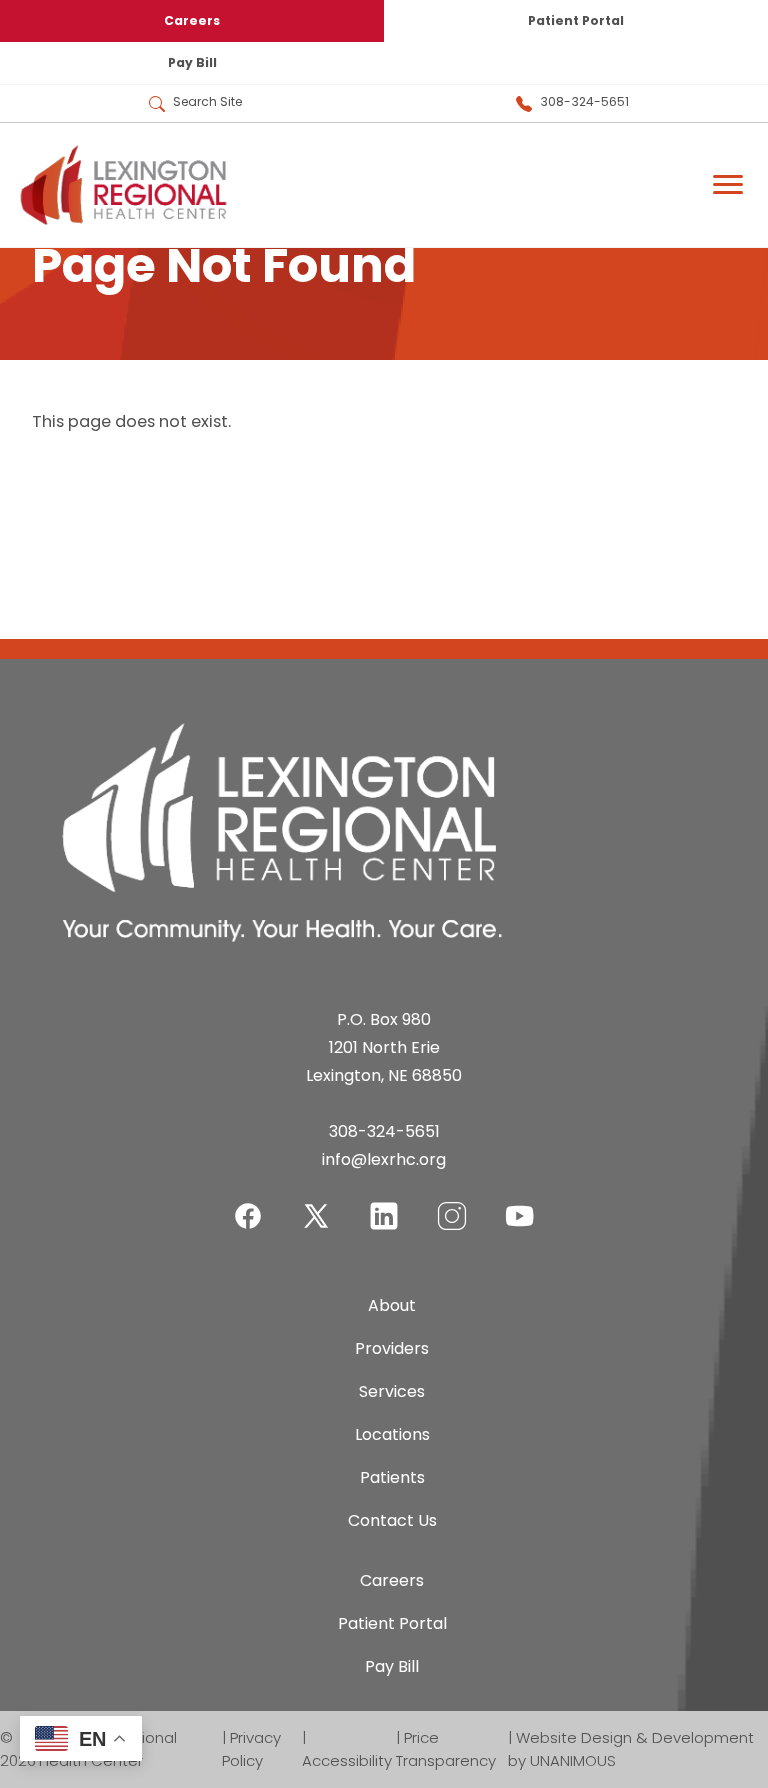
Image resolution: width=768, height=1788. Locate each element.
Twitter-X (316, 1215)
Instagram (452, 1203)
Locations (392, 1434)
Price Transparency (446, 1749)
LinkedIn (384, 1203)
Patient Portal (576, 20)
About (392, 1305)
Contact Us (392, 1520)
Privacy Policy (251, 1749)
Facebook (248, 1203)
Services (392, 1391)
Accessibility (347, 1760)
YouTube (520, 1203)
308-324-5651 (584, 101)
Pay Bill (192, 62)
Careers (192, 20)
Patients (392, 1477)
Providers (392, 1348)
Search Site (207, 101)
